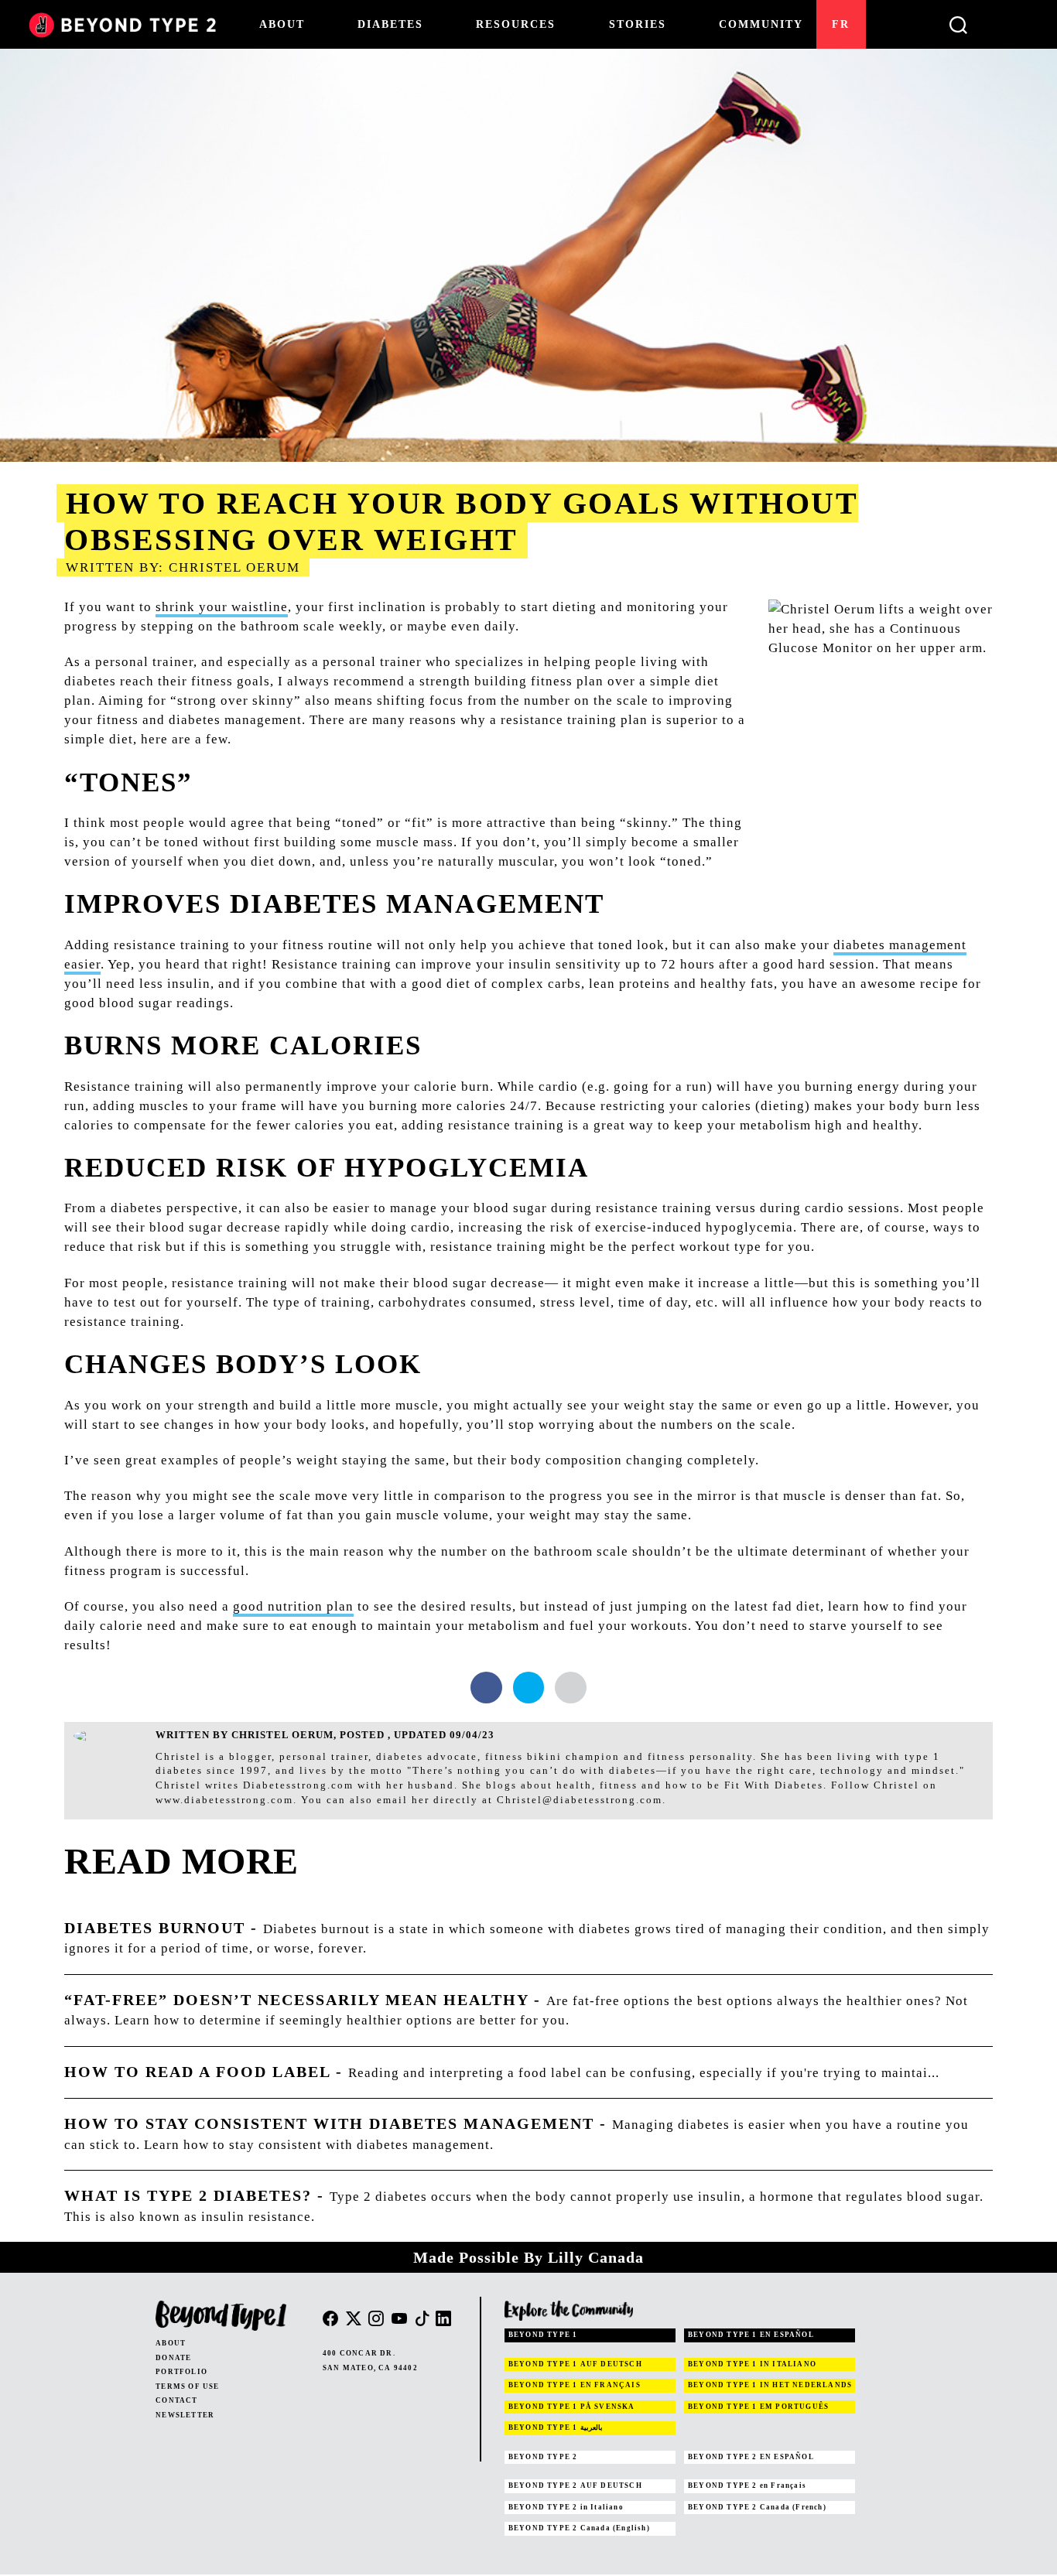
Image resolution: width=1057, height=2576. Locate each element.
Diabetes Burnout (155, 1928)
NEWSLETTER (185, 2415)
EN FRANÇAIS (575, 2385)
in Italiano (566, 2507)
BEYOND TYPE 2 (543, 2457)
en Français (747, 2485)
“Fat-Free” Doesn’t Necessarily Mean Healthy (296, 2000)
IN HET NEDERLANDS (770, 2385)
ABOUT (171, 2343)
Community (761, 24)
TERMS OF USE (187, 2386)
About (282, 24)
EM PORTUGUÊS (758, 2407)
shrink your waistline (222, 607)
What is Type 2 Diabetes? (188, 2195)
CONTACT (176, 2400)
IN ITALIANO (752, 2364)
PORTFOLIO (181, 2372)
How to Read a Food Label (197, 2072)
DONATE (173, 2358)
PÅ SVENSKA (572, 2407)
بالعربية (556, 2427)
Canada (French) (757, 2507)
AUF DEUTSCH (575, 2364)
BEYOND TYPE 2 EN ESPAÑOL (751, 2457)
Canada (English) (579, 2528)
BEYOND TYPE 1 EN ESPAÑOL (751, 2335)
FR (841, 24)
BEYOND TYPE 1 (543, 2335)
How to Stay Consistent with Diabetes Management (329, 2123)
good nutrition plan (293, 1606)
